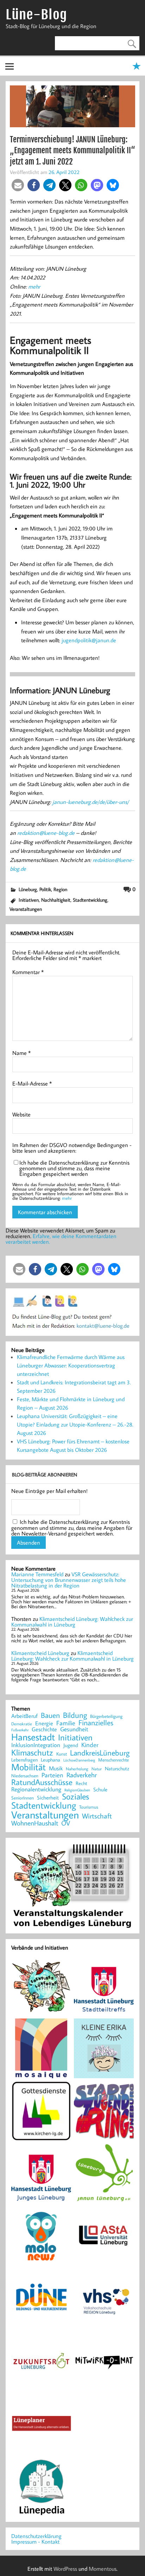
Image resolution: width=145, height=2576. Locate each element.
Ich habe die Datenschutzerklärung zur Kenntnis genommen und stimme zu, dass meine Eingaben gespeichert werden (74, 1168)
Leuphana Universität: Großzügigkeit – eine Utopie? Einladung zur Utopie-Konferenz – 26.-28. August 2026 (75, 1424)
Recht (81, 1784)
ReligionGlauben (77, 1790)
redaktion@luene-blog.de (46, 833)
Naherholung (77, 1769)
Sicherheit (48, 1798)
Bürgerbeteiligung (106, 1716)
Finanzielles (96, 1723)
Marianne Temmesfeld (37, 1574)
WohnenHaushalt (35, 1823)
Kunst (62, 1754)
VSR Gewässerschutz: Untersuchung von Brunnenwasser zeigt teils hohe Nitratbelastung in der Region (69, 1580)
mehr (35, 286)
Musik (56, 1768)
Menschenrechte (114, 1760)
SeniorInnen (23, 1798)
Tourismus (89, 1807)
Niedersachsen (25, 1776)
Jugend (71, 1746)
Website (21, 1114)
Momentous (103, 2569)
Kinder (90, 1745)
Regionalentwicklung (36, 1789)
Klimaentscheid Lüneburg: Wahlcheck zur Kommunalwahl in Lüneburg (72, 1622)
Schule (100, 1789)
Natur (97, 1769)
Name (21, 1053)
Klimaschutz (32, 1752)
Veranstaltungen (26, 909)
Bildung (75, 1715)
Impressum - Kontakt (35, 2542)
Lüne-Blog (36, 15)
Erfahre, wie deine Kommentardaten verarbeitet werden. (61, 1239)
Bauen (50, 1716)
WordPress (65, 2569)
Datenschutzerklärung (36, 2536)
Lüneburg (28, 889)
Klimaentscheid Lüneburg (40, 1653)
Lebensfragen (24, 1760)
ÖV (66, 1823)
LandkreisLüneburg (100, 1753)
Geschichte (44, 1729)
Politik (45, 889)
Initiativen (29, 900)
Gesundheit (74, 1729)
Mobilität (29, 1767)
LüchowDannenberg (79, 1760)
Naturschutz (117, 1769)
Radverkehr (82, 1775)
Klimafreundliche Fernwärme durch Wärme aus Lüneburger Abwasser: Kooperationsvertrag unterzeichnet (71, 1365)
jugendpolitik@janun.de (89, 640)
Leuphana (51, 1760)
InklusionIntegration (36, 1745)
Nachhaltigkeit (56, 900)
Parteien (52, 1775)
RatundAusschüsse (42, 1782)
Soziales (75, 1796)
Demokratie (22, 1724)
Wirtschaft (97, 1816)
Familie (66, 1723)
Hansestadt (33, 1737)
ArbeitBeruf (24, 1716)
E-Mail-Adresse (32, 1083)
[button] (18, 185)
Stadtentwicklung (90, 900)
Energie (44, 1723)
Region (60, 889)
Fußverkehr (20, 1730)
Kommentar (28, 972)
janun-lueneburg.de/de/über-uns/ (91, 802)
